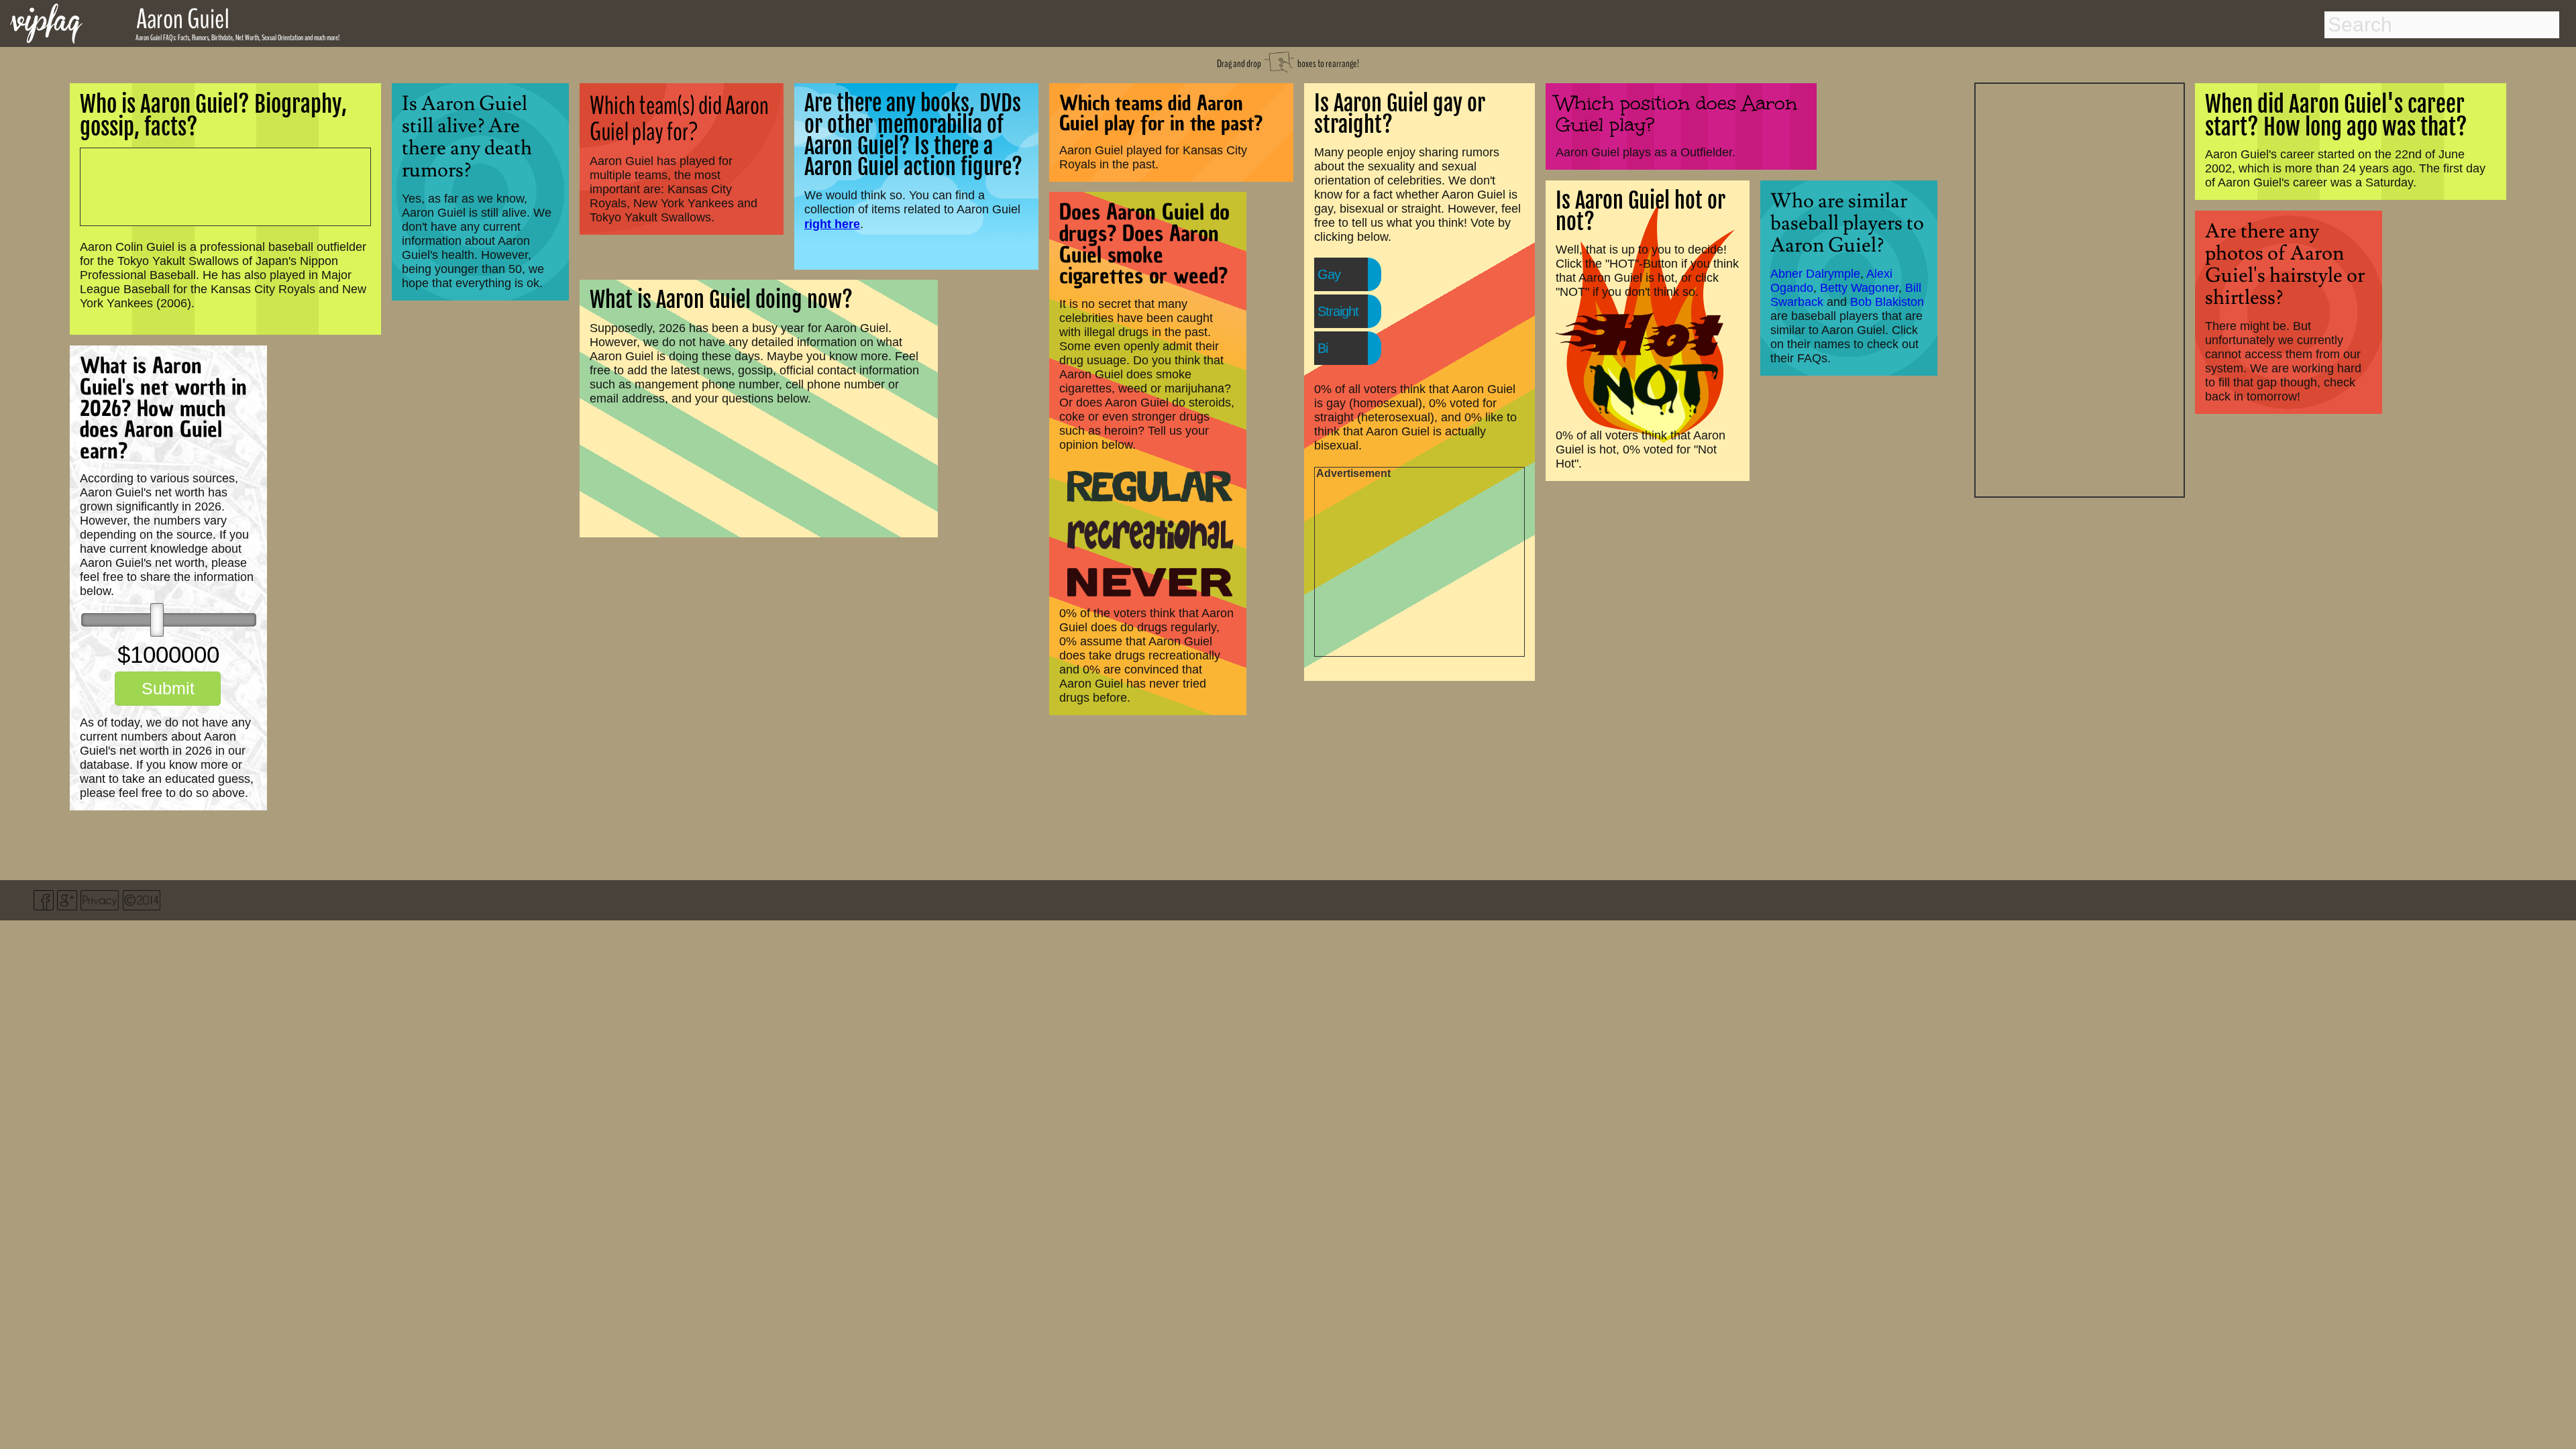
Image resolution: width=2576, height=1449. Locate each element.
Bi (1323, 348)
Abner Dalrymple (1815, 274)
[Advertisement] (2080, 288)
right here (832, 224)
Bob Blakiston (1887, 302)
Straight (1338, 311)
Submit (168, 688)
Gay (1329, 274)
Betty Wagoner (1859, 288)
